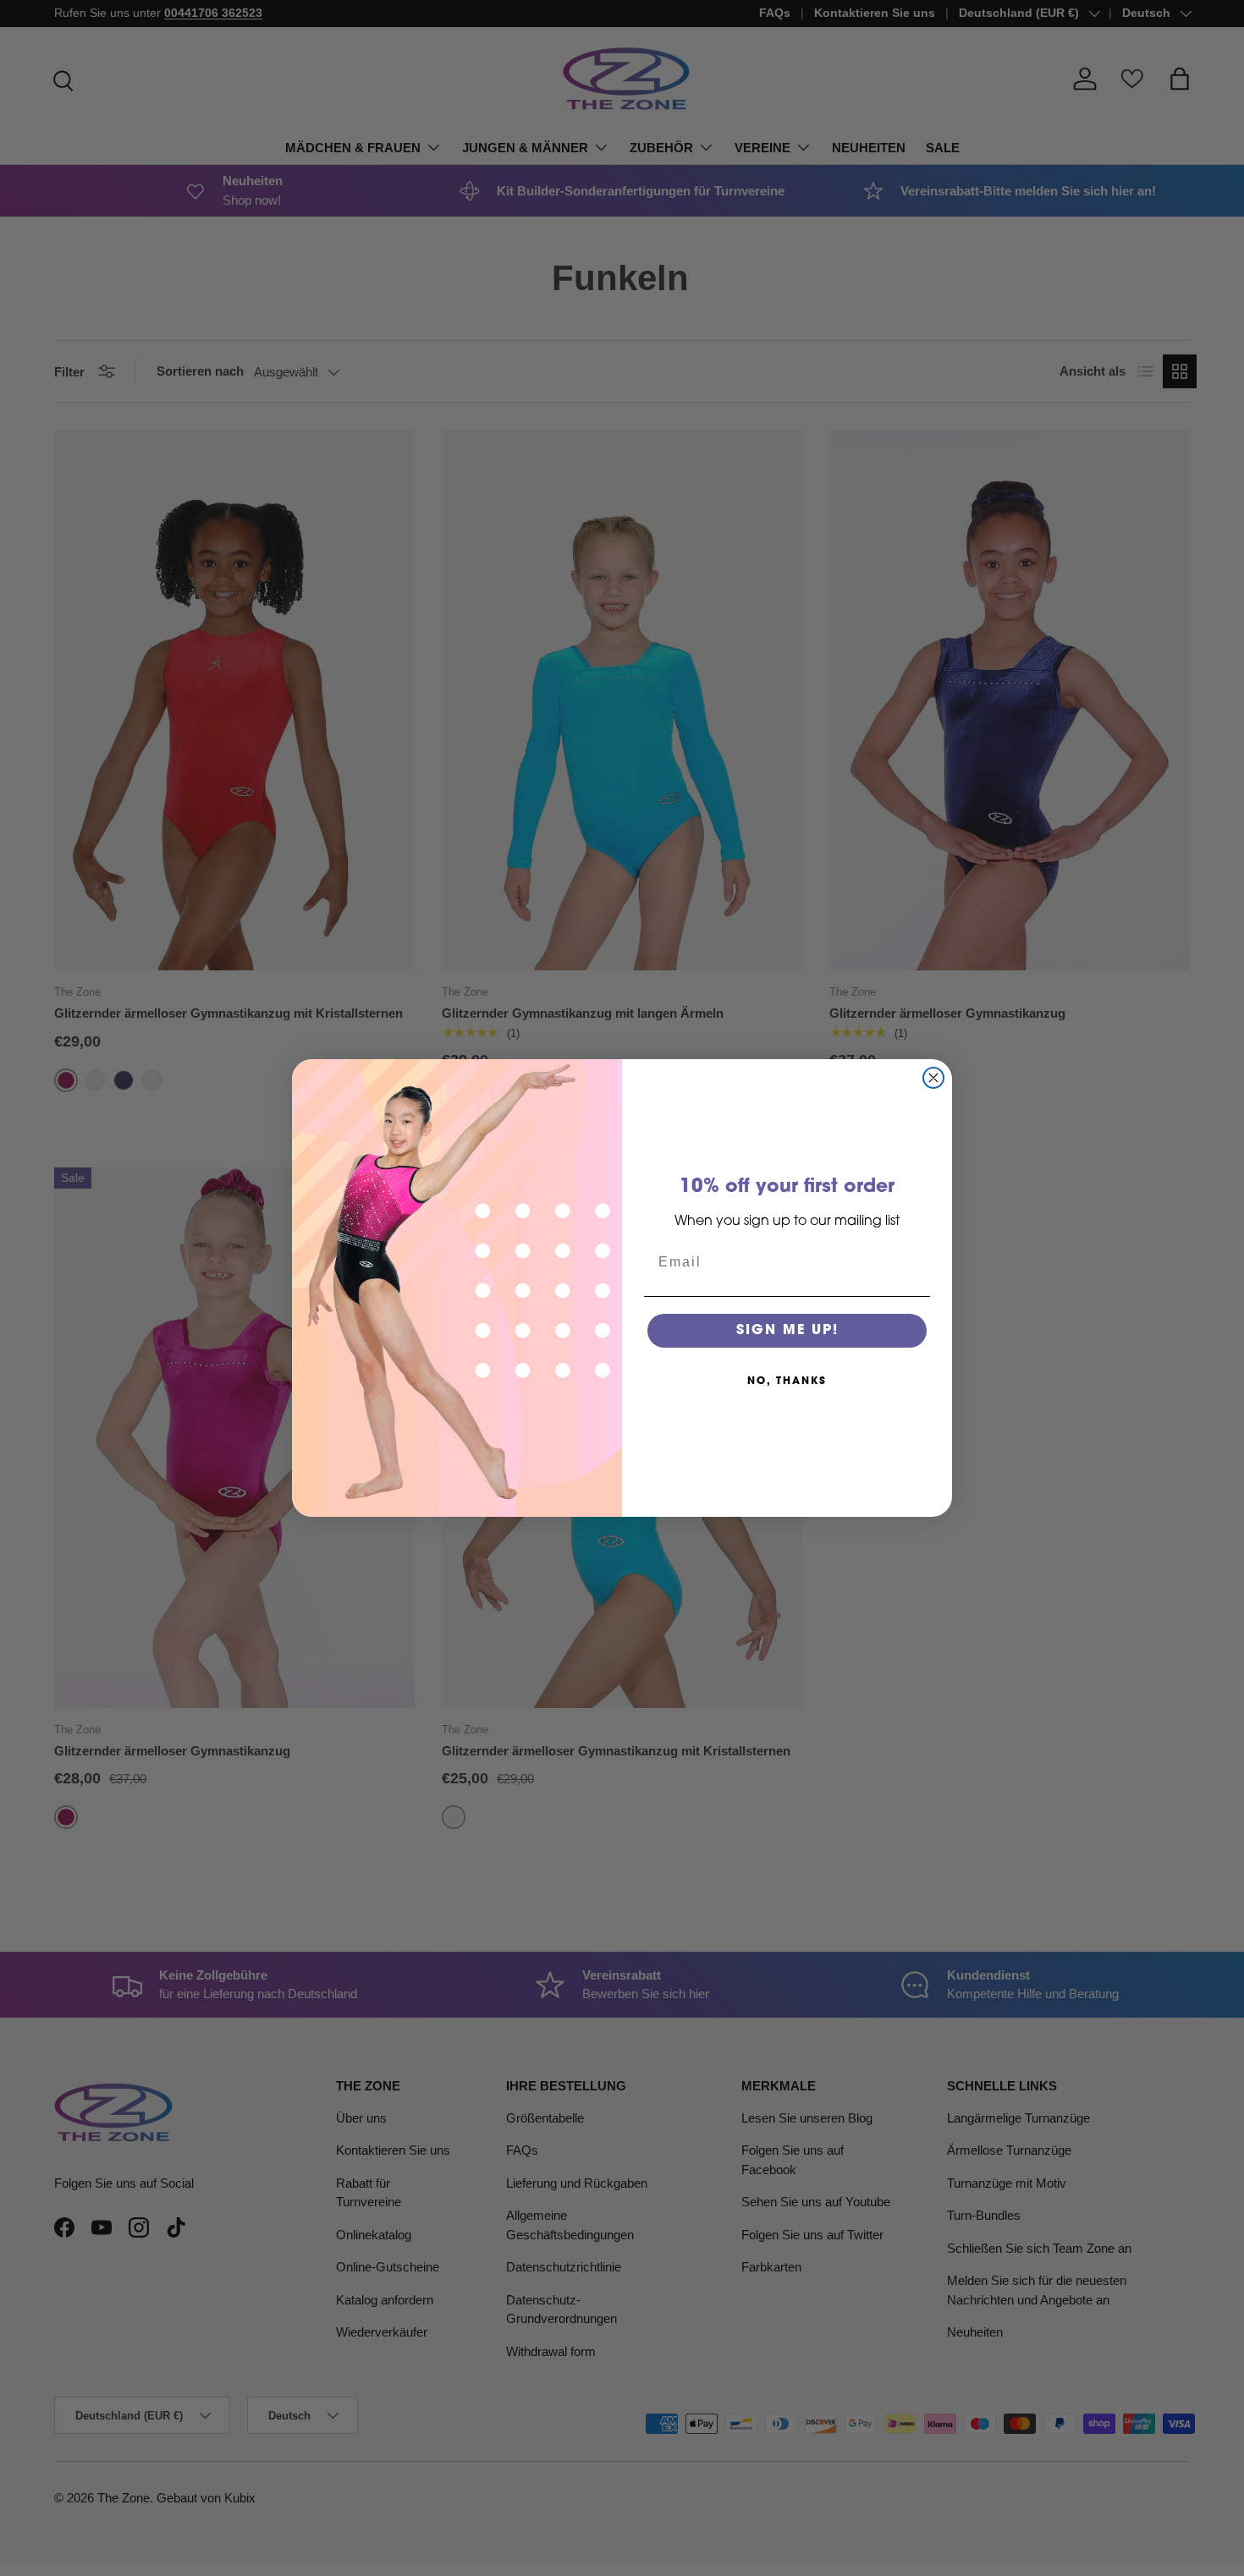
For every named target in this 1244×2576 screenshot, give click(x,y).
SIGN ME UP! (787, 1331)
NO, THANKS (787, 1381)
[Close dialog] (933, 1078)
